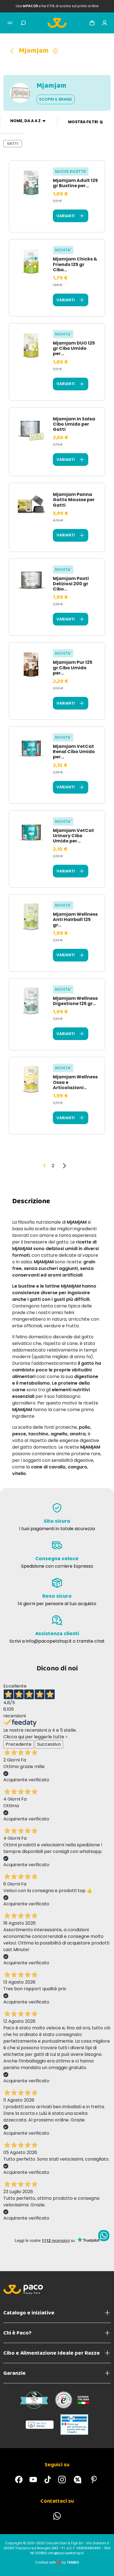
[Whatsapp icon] (104, 2236)
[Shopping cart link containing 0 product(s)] (92, 23)
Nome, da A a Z (25, 121)
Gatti (13, 143)
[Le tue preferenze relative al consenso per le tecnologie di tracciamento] (104, 2566)
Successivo (49, 1744)
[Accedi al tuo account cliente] (105, 23)
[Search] (23, 23)
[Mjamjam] (14, 51)
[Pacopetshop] (19, 2480)
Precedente (19, 1744)
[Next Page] (64, 1166)
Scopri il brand (56, 99)
